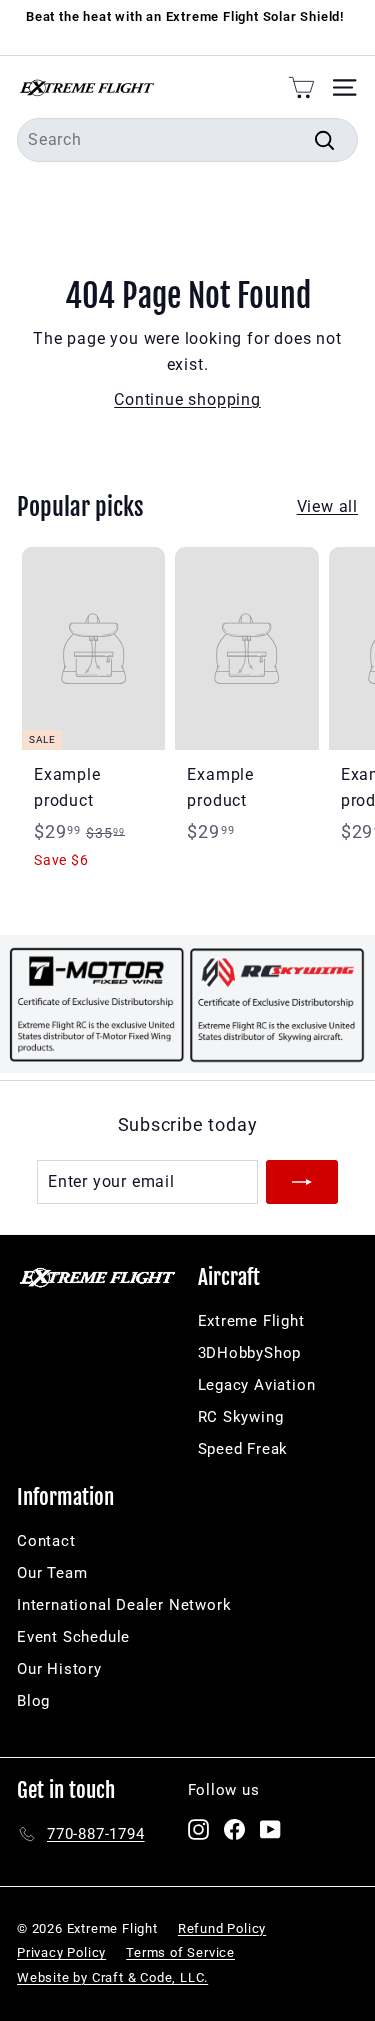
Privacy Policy (61, 1952)
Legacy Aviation (257, 1385)
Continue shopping (187, 399)
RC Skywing (241, 1417)
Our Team (52, 1573)
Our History (59, 1669)
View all (327, 506)
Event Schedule (73, 1637)
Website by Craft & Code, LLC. (112, 1977)
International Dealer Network (124, 1605)
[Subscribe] (302, 1182)
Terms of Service (180, 1952)
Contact (46, 1541)
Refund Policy (222, 1928)
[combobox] (187, 140)
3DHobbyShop (250, 1353)
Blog (33, 1701)
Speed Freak (243, 1449)
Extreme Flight (251, 1321)
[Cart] (301, 87)
